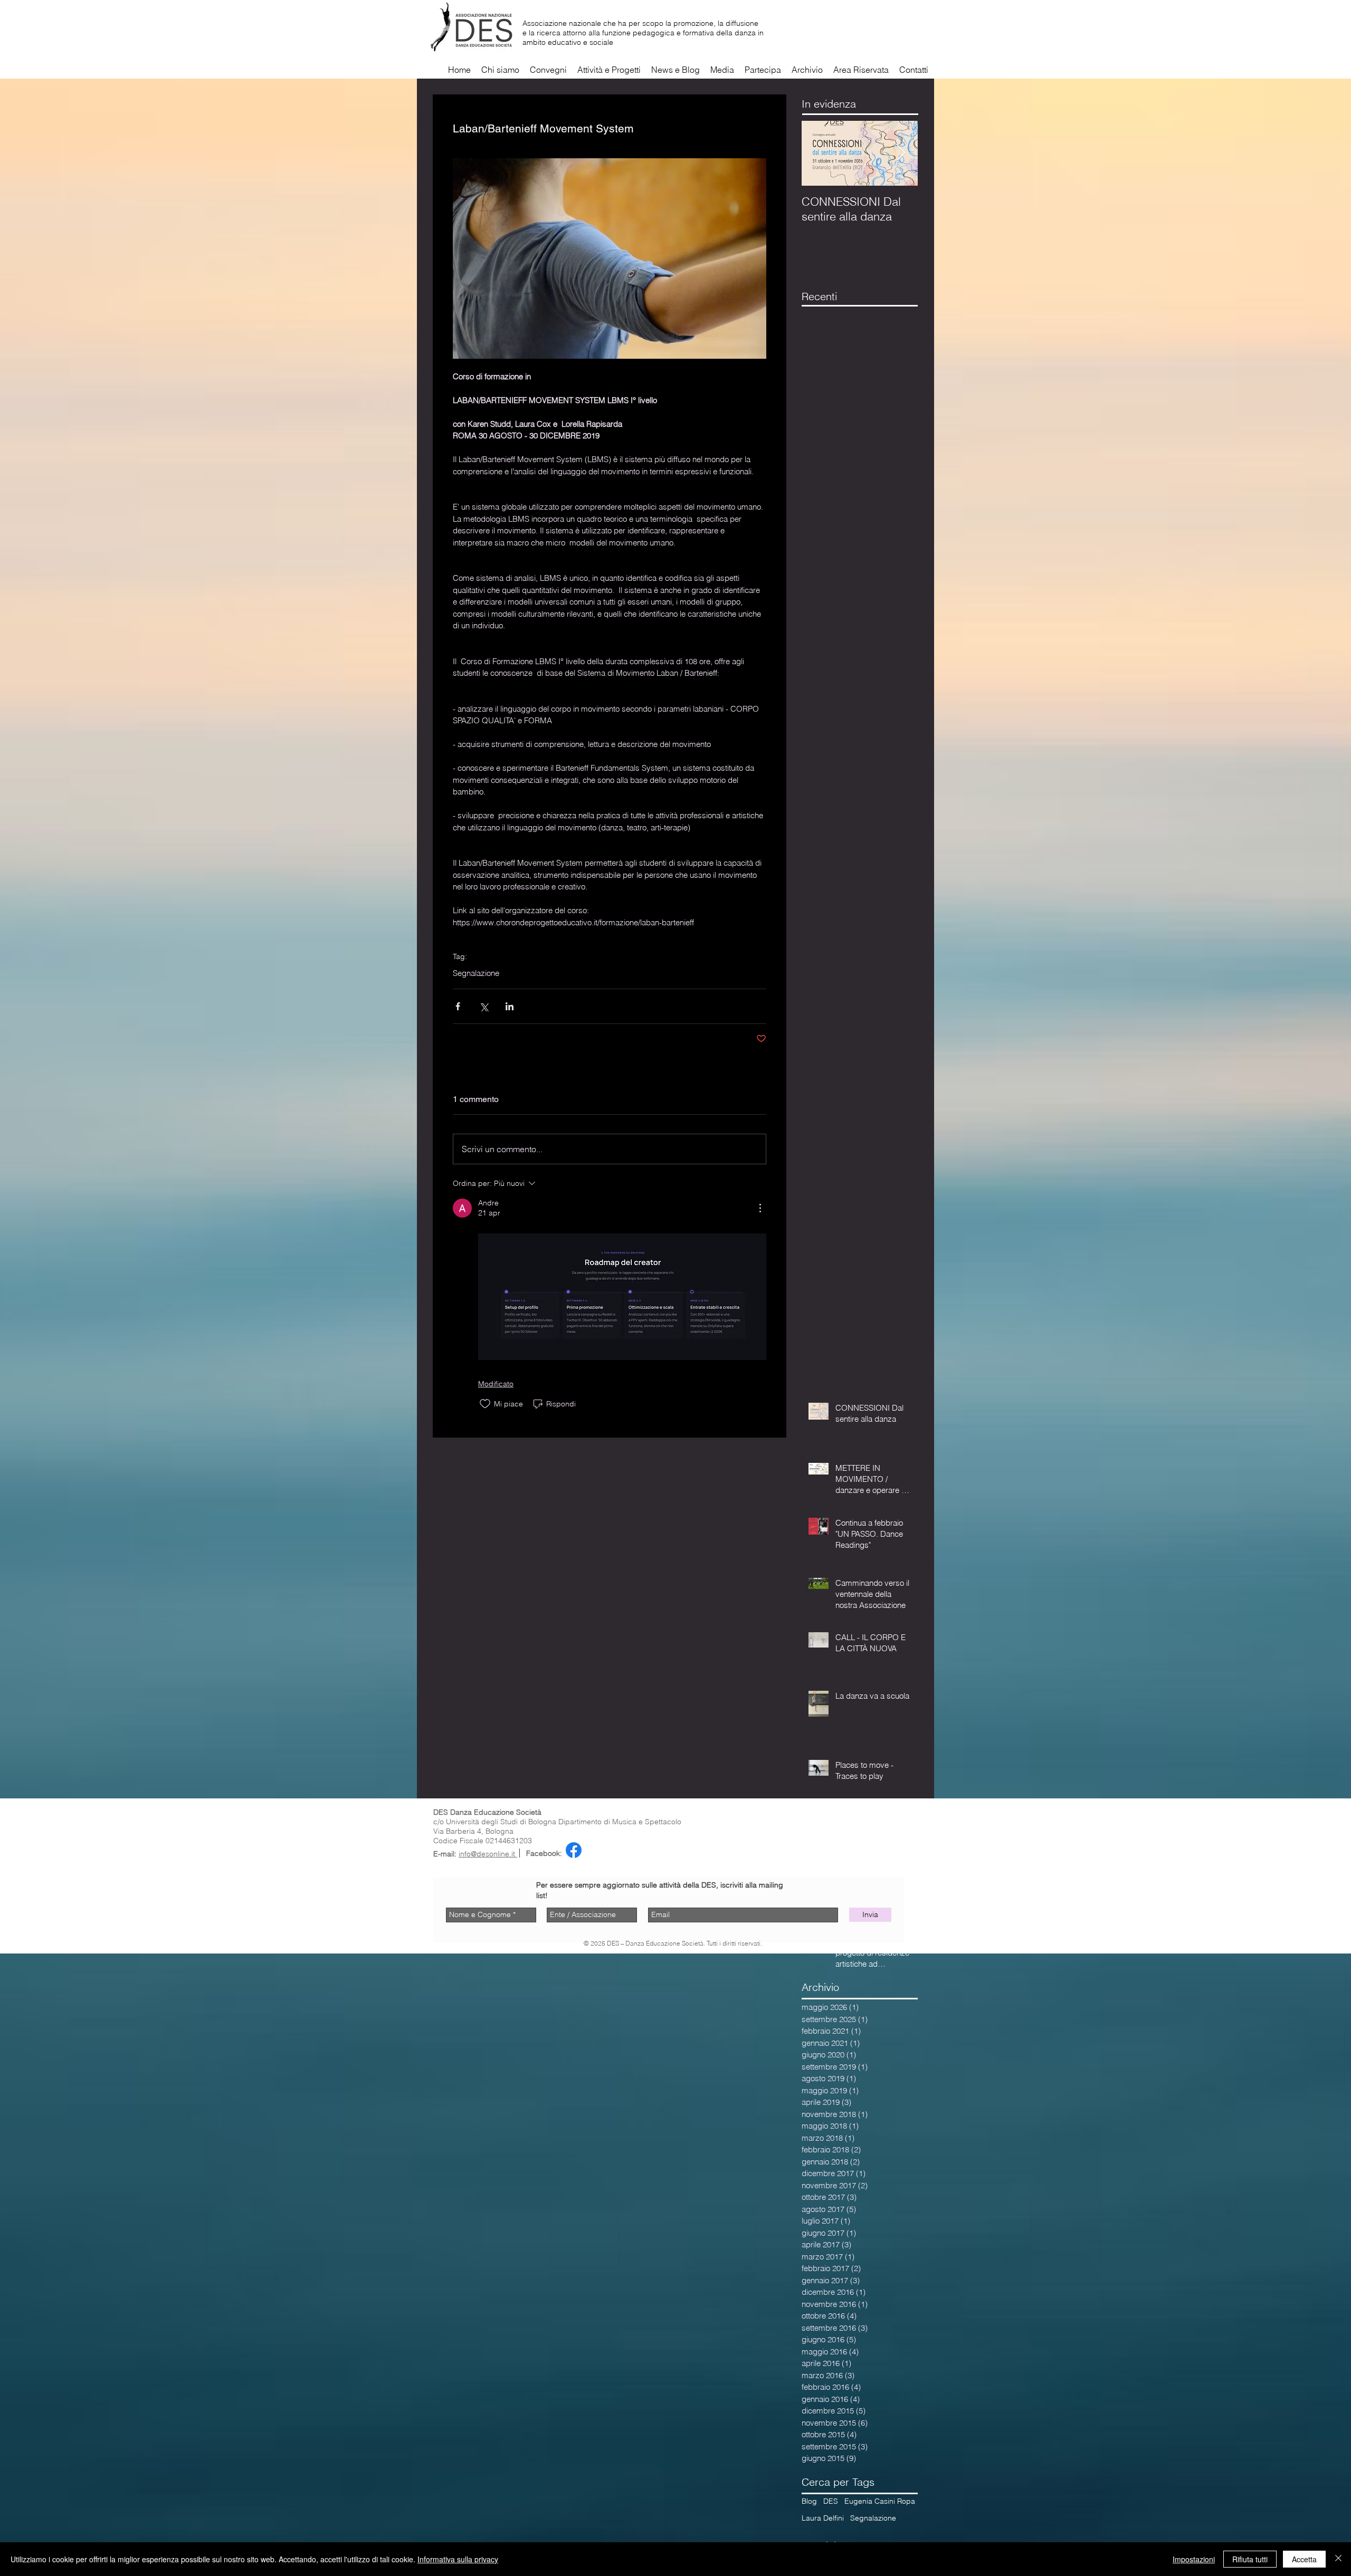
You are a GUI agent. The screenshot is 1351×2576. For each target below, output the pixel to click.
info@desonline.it (488, 1854)
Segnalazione (476, 973)
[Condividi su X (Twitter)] (484, 1006)
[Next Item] (901, 153)
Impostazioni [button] (1194, 2559)
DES (831, 2501)
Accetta (1304, 2559)
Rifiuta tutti (1250, 2559)
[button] (722, 70)
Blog (809, 2501)
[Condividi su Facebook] (458, 1006)
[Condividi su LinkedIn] (510, 1006)
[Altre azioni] (760, 1208)
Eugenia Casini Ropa (880, 2501)
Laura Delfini (823, 2518)
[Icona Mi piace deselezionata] (485, 1404)
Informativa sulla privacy (458, 2559)
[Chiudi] (1338, 2559)
